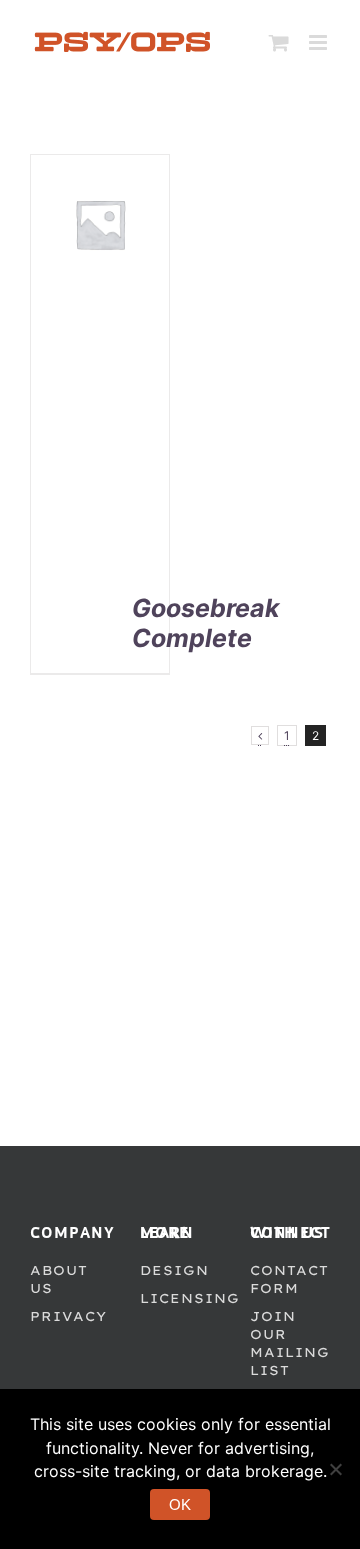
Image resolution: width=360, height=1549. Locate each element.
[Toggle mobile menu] (319, 42)
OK (180, 1504)
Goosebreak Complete (206, 623)
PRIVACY (68, 1316)
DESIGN (174, 1270)
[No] (335, 1469)
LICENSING (190, 1298)
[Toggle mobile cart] (279, 42)
